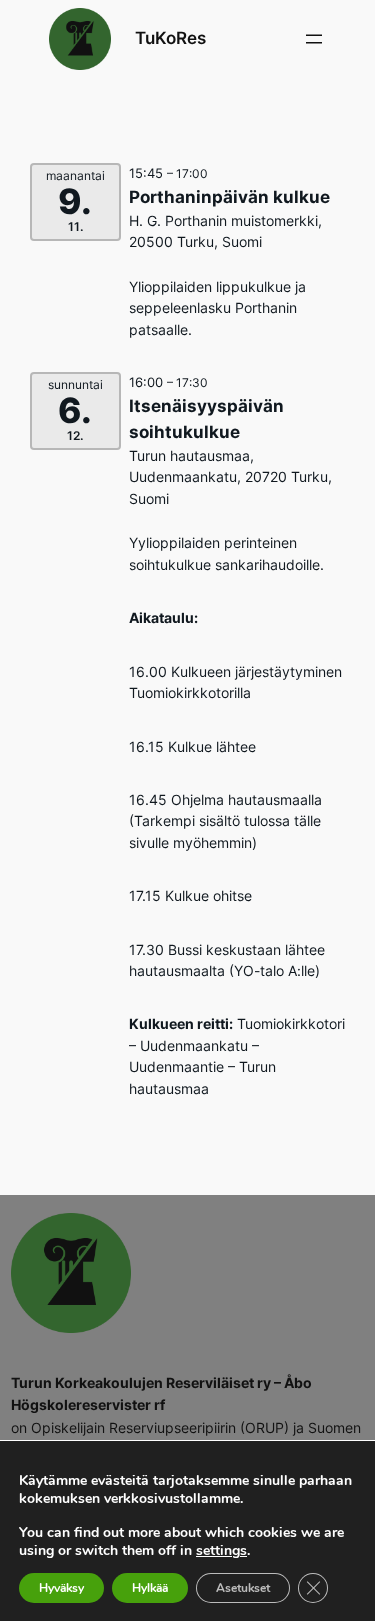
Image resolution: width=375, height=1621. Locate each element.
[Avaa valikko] (314, 39)
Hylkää (150, 1588)
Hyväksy (61, 1588)
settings (221, 1551)
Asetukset (243, 1588)
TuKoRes (170, 38)
